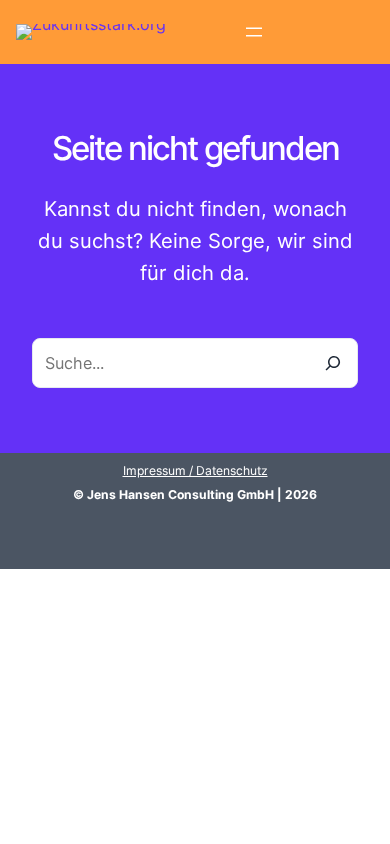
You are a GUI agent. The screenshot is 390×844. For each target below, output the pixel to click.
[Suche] (333, 363)
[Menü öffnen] (254, 32)
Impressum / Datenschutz (195, 470)
